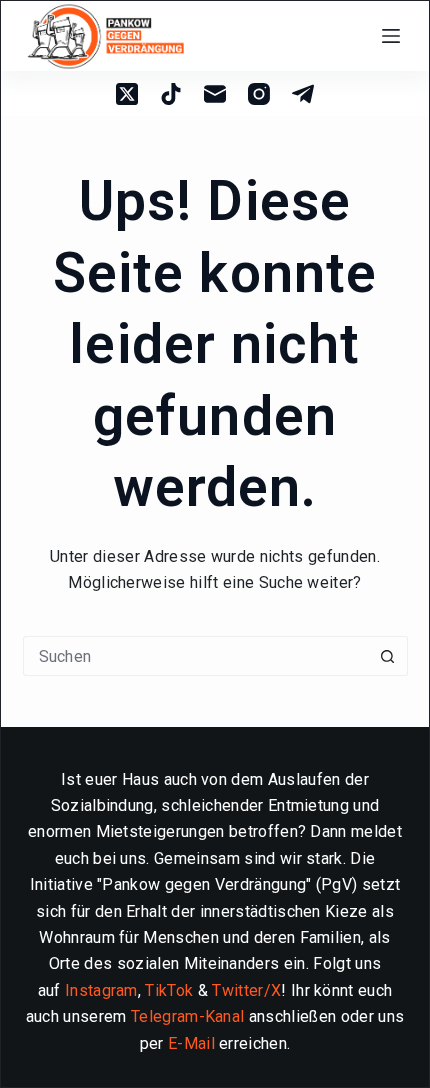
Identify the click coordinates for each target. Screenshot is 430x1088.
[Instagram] (259, 94)
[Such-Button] (388, 656)
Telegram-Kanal (187, 1016)
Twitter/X (246, 990)
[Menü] (395, 36)
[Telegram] (303, 94)
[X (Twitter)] (127, 94)
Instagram (101, 990)
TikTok (169, 990)
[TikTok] (171, 94)
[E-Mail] (215, 94)
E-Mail (191, 1043)
